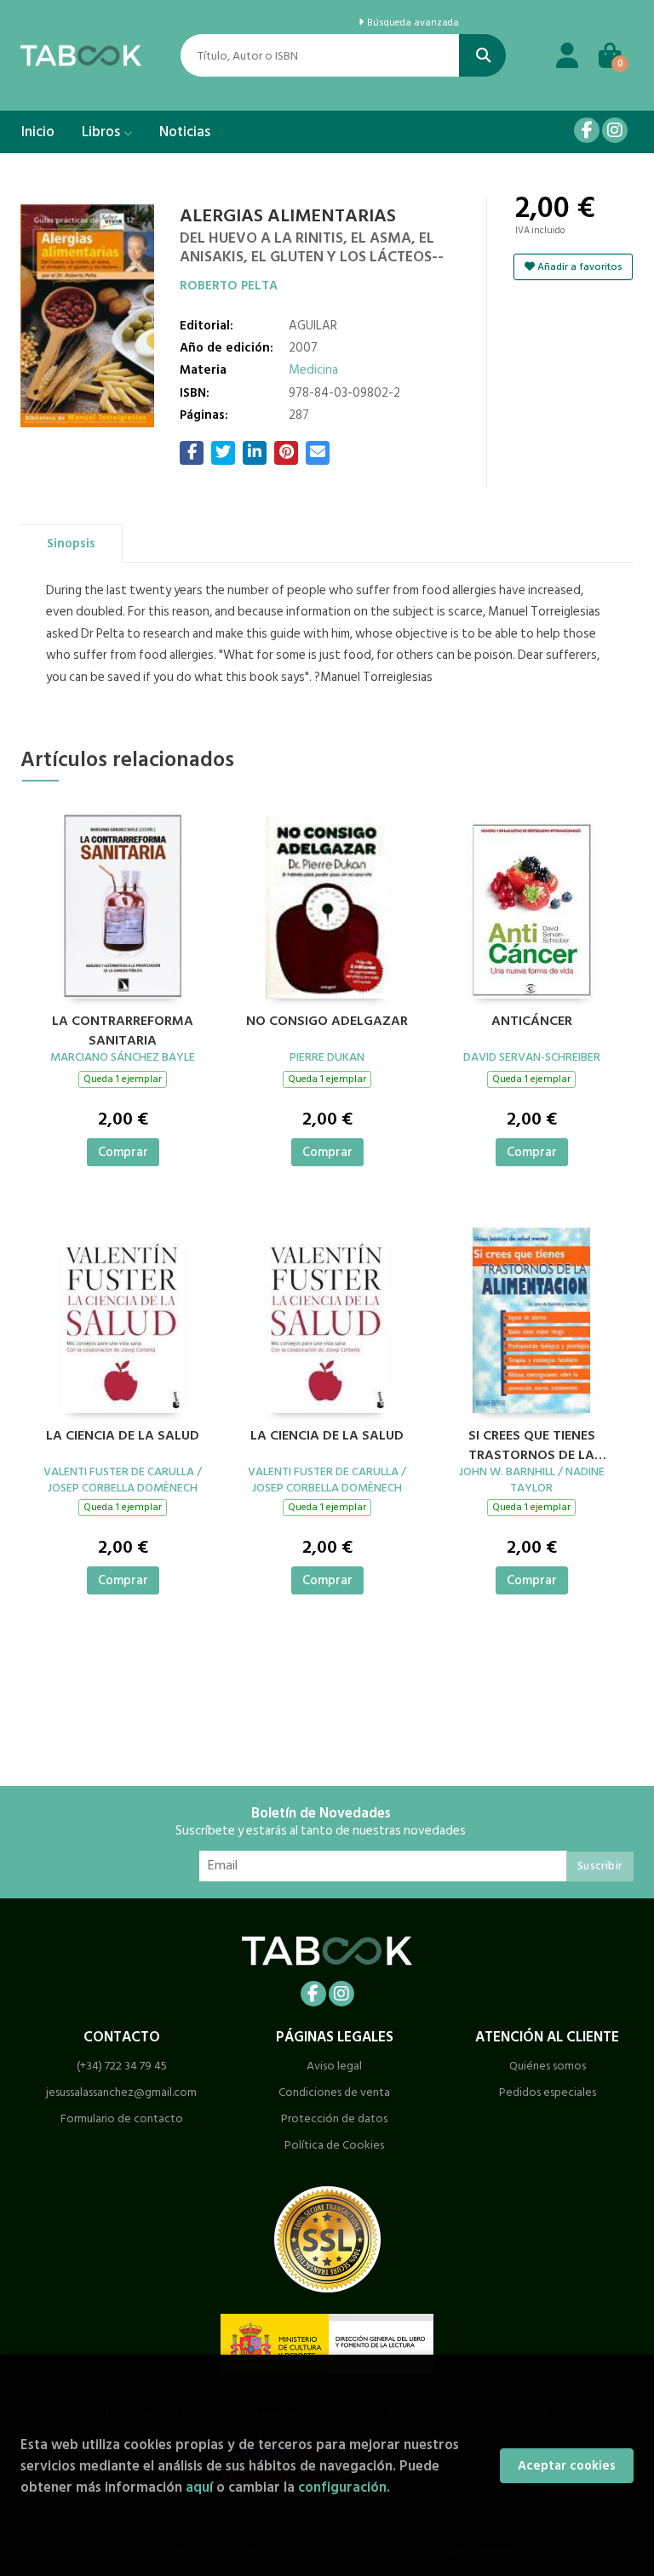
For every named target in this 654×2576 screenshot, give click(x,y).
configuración (342, 2487)
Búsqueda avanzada (412, 23)
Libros (103, 132)
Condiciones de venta (334, 2092)
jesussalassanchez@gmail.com (121, 2092)
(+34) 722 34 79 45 (122, 2066)
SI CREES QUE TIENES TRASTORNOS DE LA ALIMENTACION (532, 1443)
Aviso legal (334, 2066)
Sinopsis (71, 544)
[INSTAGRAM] (615, 130)
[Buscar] (482, 55)
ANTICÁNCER (532, 1022)
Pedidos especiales (548, 2092)
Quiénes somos (548, 2066)
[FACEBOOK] (587, 130)
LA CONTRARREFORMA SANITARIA (123, 1028)
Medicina (313, 370)
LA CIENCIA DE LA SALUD (123, 1436)
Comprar (123, 1152)
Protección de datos (334, 2118)
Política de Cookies (334, 2145)
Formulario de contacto (122, 2118)
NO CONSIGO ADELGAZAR (327, 1022)
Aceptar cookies (567, 2466)
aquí (199, 2487)
